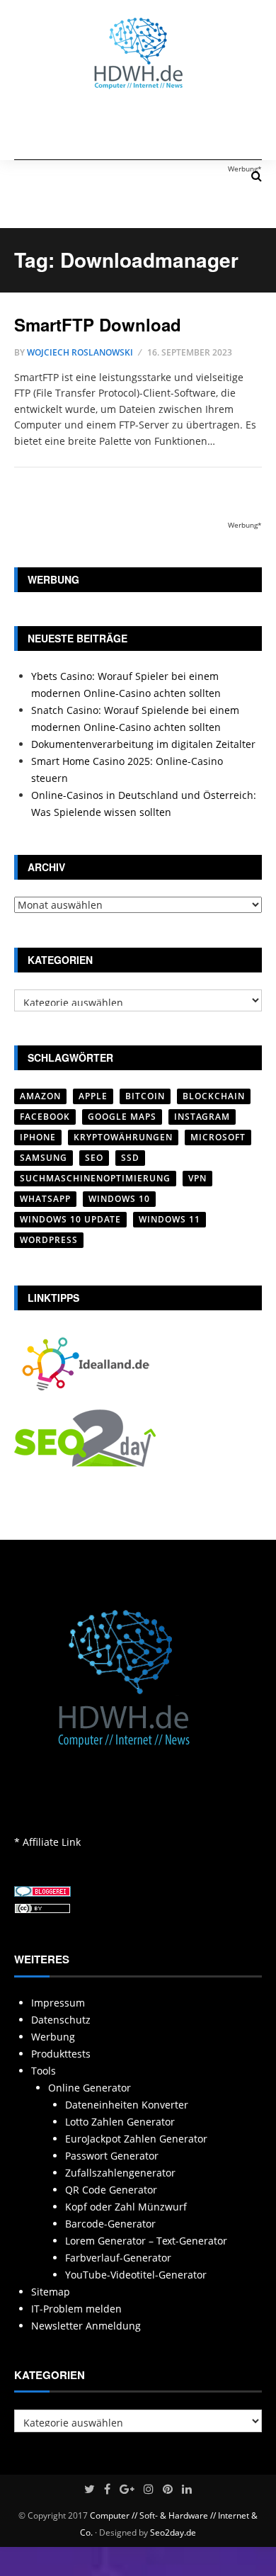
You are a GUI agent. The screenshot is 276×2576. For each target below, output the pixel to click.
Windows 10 (119, 1199)
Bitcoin (145, 1096)
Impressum (58, 2003)
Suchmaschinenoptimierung (95, 1178)
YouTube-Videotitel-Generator (136, 2275)
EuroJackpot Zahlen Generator (136, 2139)
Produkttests (61, 2054)
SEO (94, 1158)
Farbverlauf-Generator (118, 2258)
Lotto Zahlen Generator (120, 2122)
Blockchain (214, 1096)
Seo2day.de (173, 2532)
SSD (130, 1158)
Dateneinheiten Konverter (127, 2105)
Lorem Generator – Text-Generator (146, 2241)
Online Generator (90, 2088)
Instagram (202, 1117)
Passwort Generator (112, 2156)
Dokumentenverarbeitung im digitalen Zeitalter (143, 744)
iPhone (38, 1137)
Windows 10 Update (70, 1219)
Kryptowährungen (123, 1137)
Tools (44, 2071)
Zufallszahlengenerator (120, 2173)
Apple (93, 1096)
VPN (197, 1178)
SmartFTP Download (98, 324)
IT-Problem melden (76, 2309)
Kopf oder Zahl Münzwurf (126, 2207)
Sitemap (51, 2292)
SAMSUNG (44, 1158)
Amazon (40, 1096)
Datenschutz (61, 2020)
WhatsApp (45, 1199)
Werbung (53, 2037)
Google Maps (122, 1117)
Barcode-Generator (110, 2224)
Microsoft (218, 1137)
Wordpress (49, 1240)
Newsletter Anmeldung (86, 2326)
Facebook (45, 1117)
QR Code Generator (111, 2190)
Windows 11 (169, 1219)
